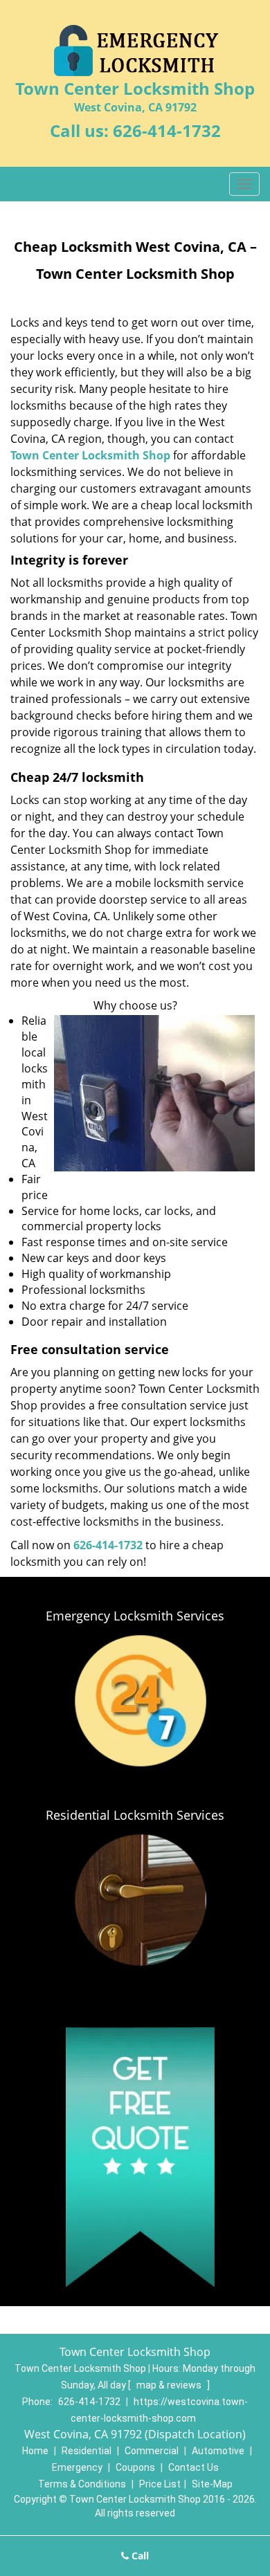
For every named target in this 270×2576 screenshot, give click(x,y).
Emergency (77, 2467)
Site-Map (212, 2484)
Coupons (135, 2467)
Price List (160, 2484)
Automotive (218, 2451)
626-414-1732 (167, 130)
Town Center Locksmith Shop (90, 455)
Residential (87, 2451)
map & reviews (170, 2385)
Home (35, 2451)
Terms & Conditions (82, 2484)
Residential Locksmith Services (135, 1815)
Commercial (152, 2451)
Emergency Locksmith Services (135, 1616)
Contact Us (193, 2467)
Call (139, 2556)
